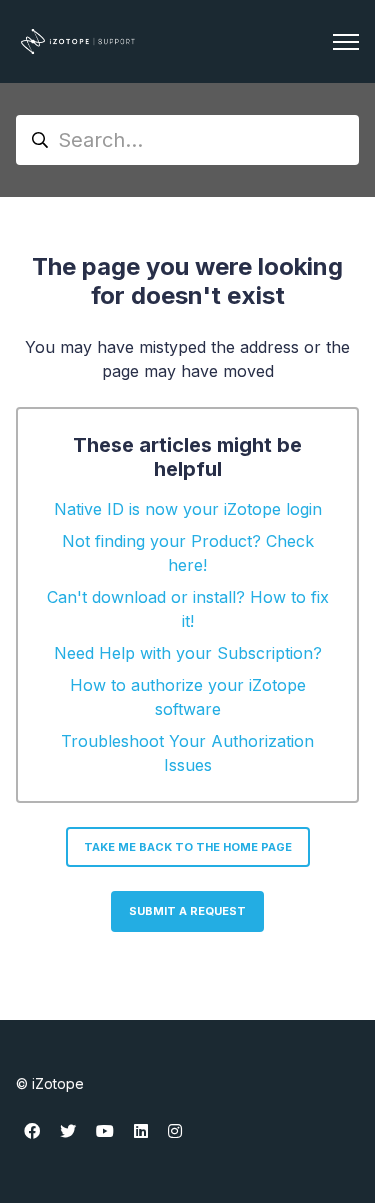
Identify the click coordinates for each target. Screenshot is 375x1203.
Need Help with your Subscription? (188, 653)
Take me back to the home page (188, 847)
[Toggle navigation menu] (346, 42)
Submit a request (187, 911)
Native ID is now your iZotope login (188, 509)
